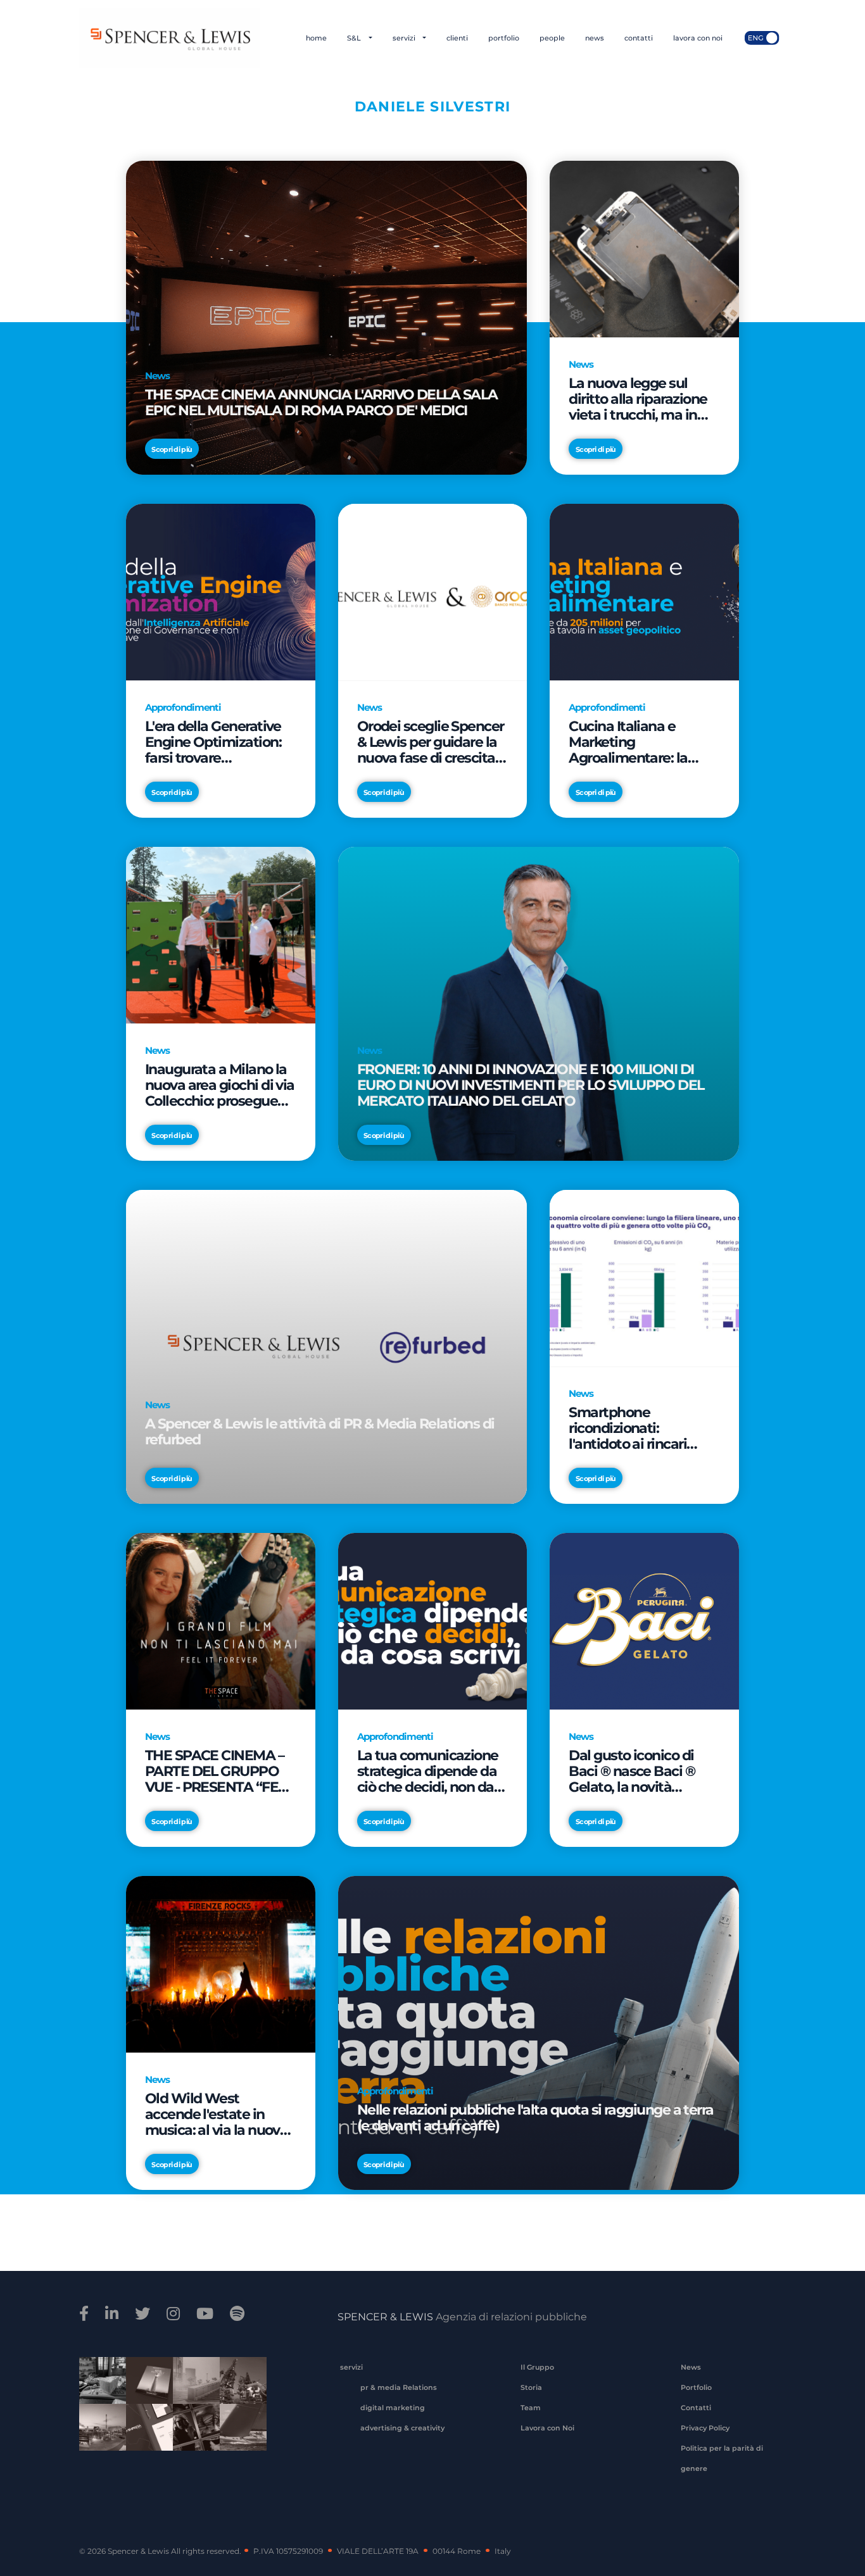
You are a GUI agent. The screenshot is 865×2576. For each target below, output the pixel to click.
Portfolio (696, 2387)
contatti (639, 38)
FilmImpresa (145, 2435)
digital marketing (393, 2408)
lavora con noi (698, 38)
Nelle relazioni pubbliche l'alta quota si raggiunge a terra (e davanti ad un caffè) (535, 2118)
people (552, 38)
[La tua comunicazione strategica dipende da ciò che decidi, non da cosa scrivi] (433, 1621)
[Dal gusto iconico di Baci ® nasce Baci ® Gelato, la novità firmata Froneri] (644, 1621)
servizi (405, 38)
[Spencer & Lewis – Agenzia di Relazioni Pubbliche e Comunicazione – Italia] (169, 38)
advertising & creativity (402, 2428)
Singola (192, 2435)
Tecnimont (239, 2389)
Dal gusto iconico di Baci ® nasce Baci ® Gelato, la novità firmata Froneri (632, 1771)
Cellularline (145, 2394)
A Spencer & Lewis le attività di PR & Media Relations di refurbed (320, 1432)
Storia (531, 2387)
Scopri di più (172, 449)
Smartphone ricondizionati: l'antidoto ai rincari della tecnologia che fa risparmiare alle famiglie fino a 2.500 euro (641, 1428)
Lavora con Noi (547, 2428)
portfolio (504, 38)
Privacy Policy (705, 2428)
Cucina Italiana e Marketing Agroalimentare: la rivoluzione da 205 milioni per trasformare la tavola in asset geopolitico (642, 742)
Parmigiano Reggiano (98, 2389)
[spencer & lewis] (86, 2314)
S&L (355, 38)
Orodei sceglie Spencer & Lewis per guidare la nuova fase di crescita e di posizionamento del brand (432, 742)
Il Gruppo (537, 2367)
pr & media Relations (399, 2387)
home (316, 38)
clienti (457, 38)
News (691, 2367)
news (595, 38)
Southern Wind (239, 2435)
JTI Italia (192, 2389)
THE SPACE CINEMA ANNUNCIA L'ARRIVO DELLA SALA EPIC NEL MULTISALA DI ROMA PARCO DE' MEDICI (321, 403)
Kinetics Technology (98, 2435)
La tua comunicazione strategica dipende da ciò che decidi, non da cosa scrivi (428, 1771)
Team (531, 2408)
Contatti (696, 2408)
